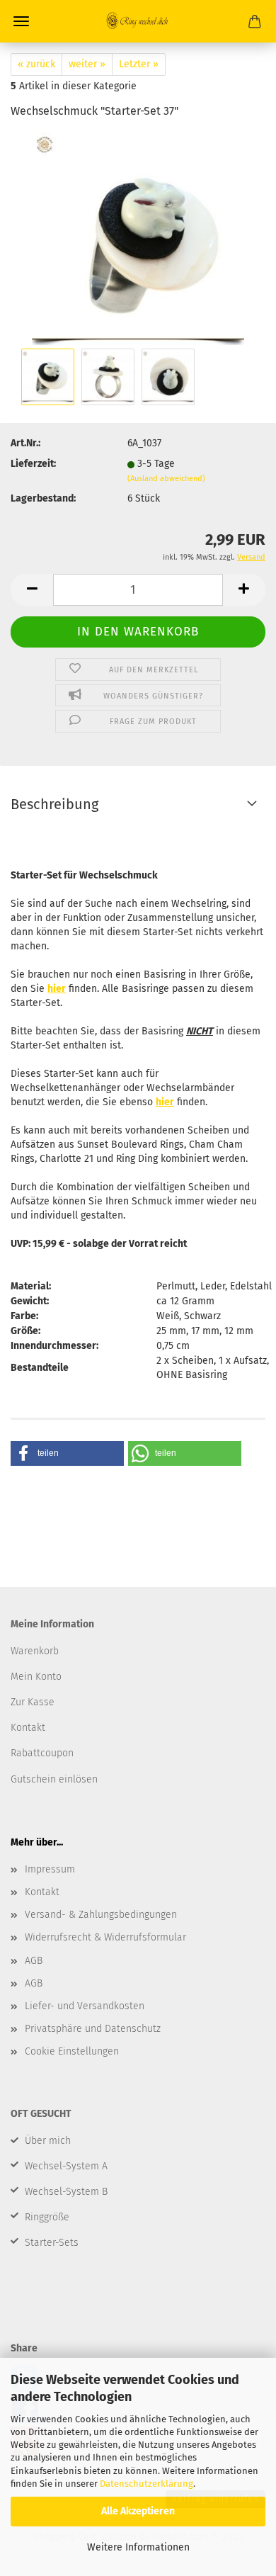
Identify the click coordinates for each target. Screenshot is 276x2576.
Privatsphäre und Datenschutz (93, 2029)
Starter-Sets (52, 2243)
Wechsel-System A (66, 2166)
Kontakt (42, 1892)
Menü (21, 21)
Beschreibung (54, 804)
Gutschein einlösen (54, 1779)
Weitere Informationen (138, 2547)
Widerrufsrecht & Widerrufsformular (105, 1937)
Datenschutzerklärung (146, 2484)
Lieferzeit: (33, 464)
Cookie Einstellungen (72, 2051)
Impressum (50, 1869)
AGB (34, 1961)
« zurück (36, 64)
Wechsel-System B (66, 2192)
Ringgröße (47, 2217)
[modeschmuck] (138, 238)
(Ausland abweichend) (166, 479)
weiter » (87, 64)
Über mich (48, 2141)
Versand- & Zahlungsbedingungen (101, 1915)
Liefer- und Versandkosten (85, 2006)
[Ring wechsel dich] (138, 21)
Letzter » (139, 64)
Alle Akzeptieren (138, 2511)
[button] (32, 590)
